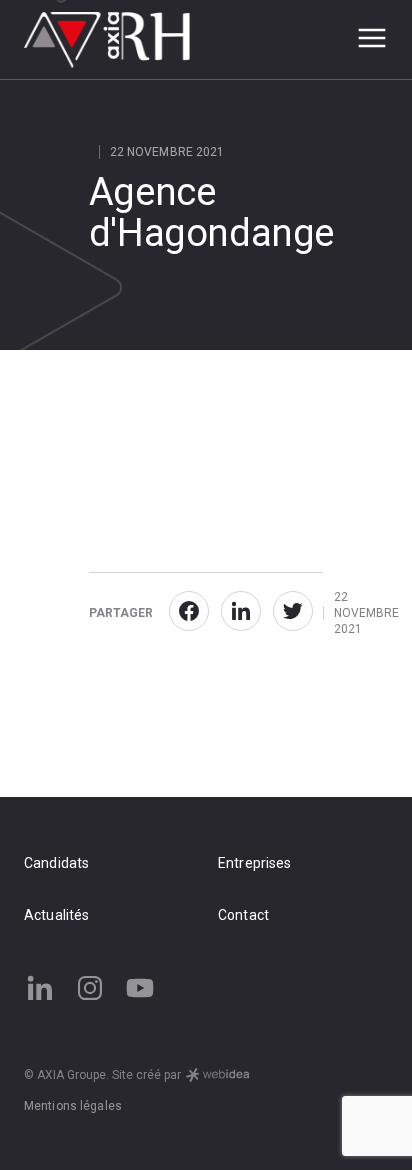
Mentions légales (73, 1106)
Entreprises (255, 863)
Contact (243, 915)
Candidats (56, 863)
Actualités (56, 915)
